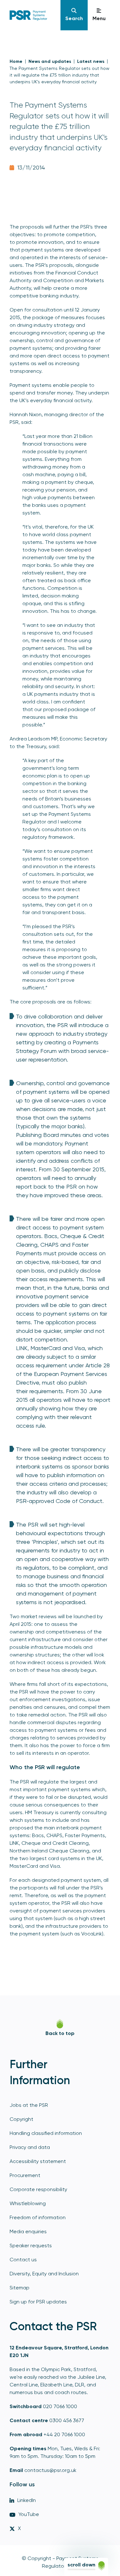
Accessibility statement (38, 2161)
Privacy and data (30, 2147)
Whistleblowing (28, 2203)
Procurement (25, 2175)
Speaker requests (31, 2246)
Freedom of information (38, 2217)
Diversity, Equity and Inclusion (44, 2274)
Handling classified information (46, 2133)
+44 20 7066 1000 (64, 2434)
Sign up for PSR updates (38, 2302)
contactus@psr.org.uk (50, 2470)
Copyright (21, 2119)
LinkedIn (27, 2500)
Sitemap (20, 2288)
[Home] (35, 15)
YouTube (29, 2514)
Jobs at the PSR (29, 2105)
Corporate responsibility (38, 2189)
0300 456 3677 (67, 2420)
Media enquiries (28, 2231)
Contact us (23, 2260)
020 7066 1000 (60, 2406)
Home (16, 61)
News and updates (50, 61)
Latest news (91, 61)
